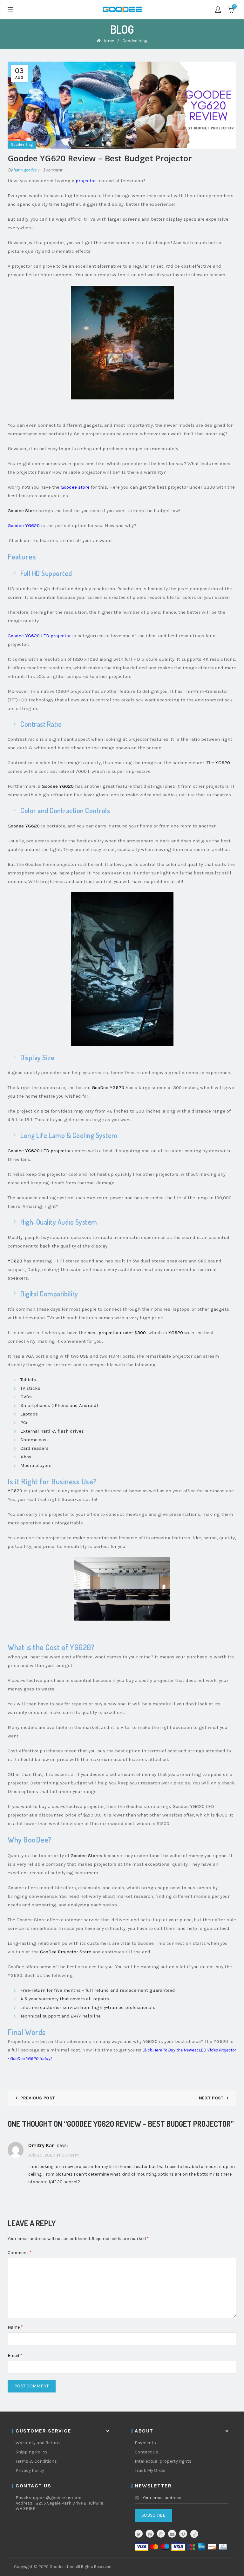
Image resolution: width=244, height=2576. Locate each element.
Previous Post (38, 2098)
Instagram (161, 2534)
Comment (20, 2252)
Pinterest (150, 2534)
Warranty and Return (38, 2443)
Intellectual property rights (163, 2461)
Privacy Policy (30, 2470)
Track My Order (150, 2470)
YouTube (172, 2534)
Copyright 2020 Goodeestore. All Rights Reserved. (63, 2567)
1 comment (53, 170)
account (218, 10)
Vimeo (183, 2534)
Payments (145, 2443)
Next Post (211, 2098)
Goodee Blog (22, 144)
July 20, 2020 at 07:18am (54, 2155)
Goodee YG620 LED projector (39, 636)
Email (15, 2355)
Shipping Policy (31, 2452)
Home (108, 41)
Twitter (139, 2534)
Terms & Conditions (36, 2461)
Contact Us (146, 2452)
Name (15, 2327)
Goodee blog (135, 41)
